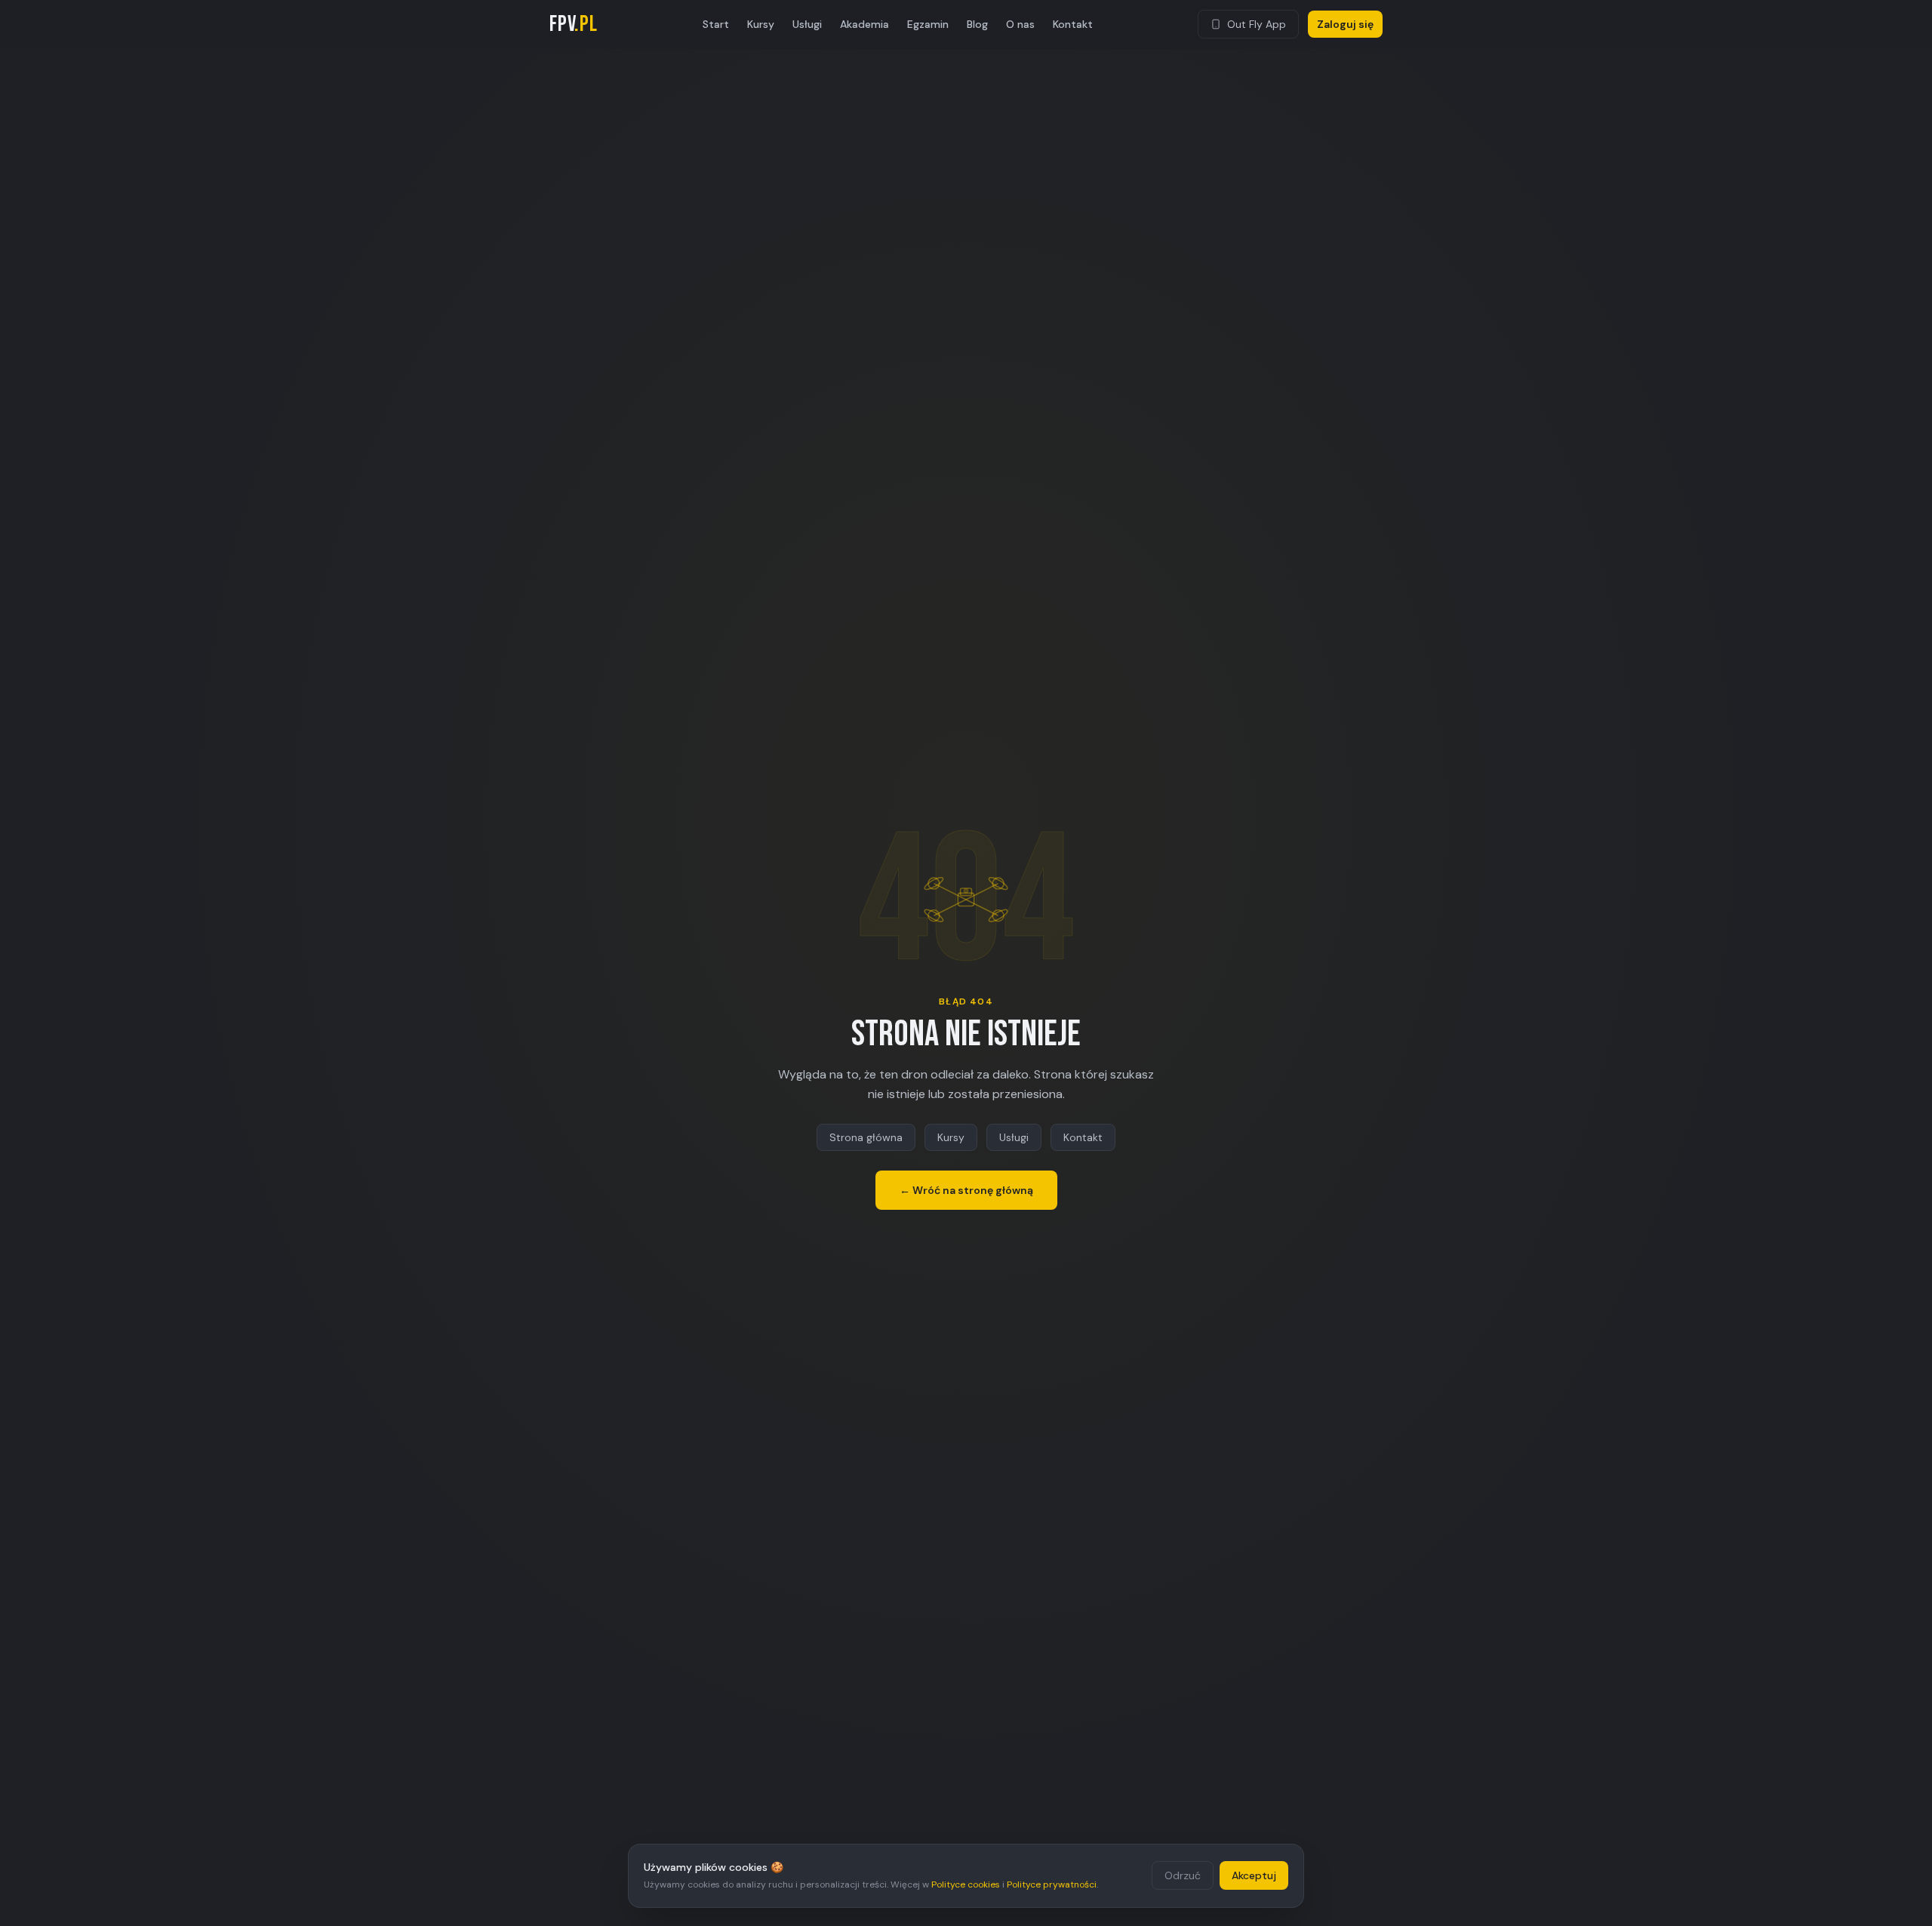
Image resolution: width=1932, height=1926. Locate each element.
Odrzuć (1183, 1875)
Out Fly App (1257, 24)
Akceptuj (1254, 1875)
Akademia (864, 24)
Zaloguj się (1345, 24)
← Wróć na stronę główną (966, 1190)
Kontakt (1073, 24)
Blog (977, 24)
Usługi (807, 24)
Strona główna (866, 1137)
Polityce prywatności (1052, 1884)
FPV (574, 24)
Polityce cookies (966, 1884)
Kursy (761, 24)
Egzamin (928, 24)
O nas (1020, 24)
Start (716, 24)
